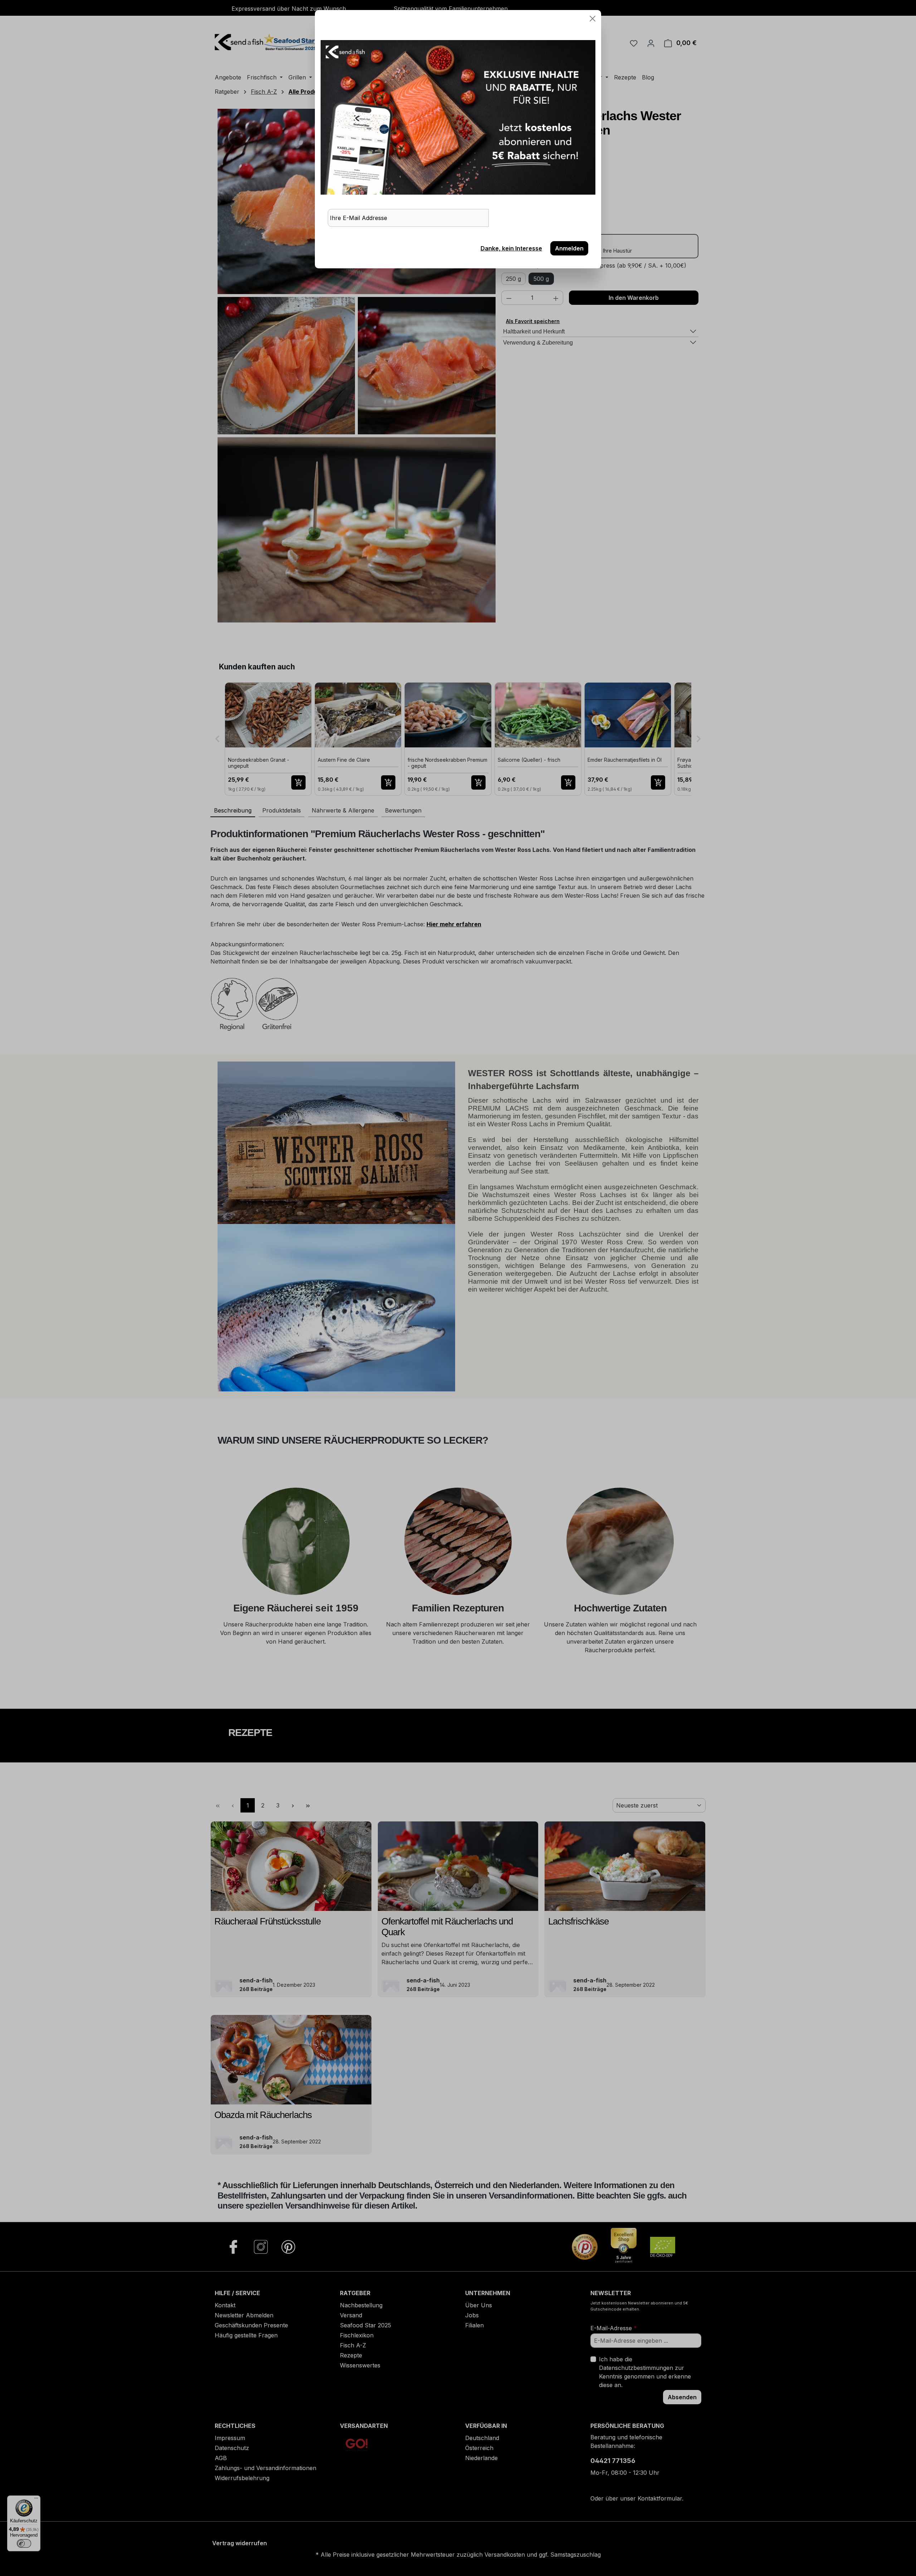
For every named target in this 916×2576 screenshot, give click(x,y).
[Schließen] (593, 19)
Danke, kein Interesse (511, 248)
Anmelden (569, 248)
